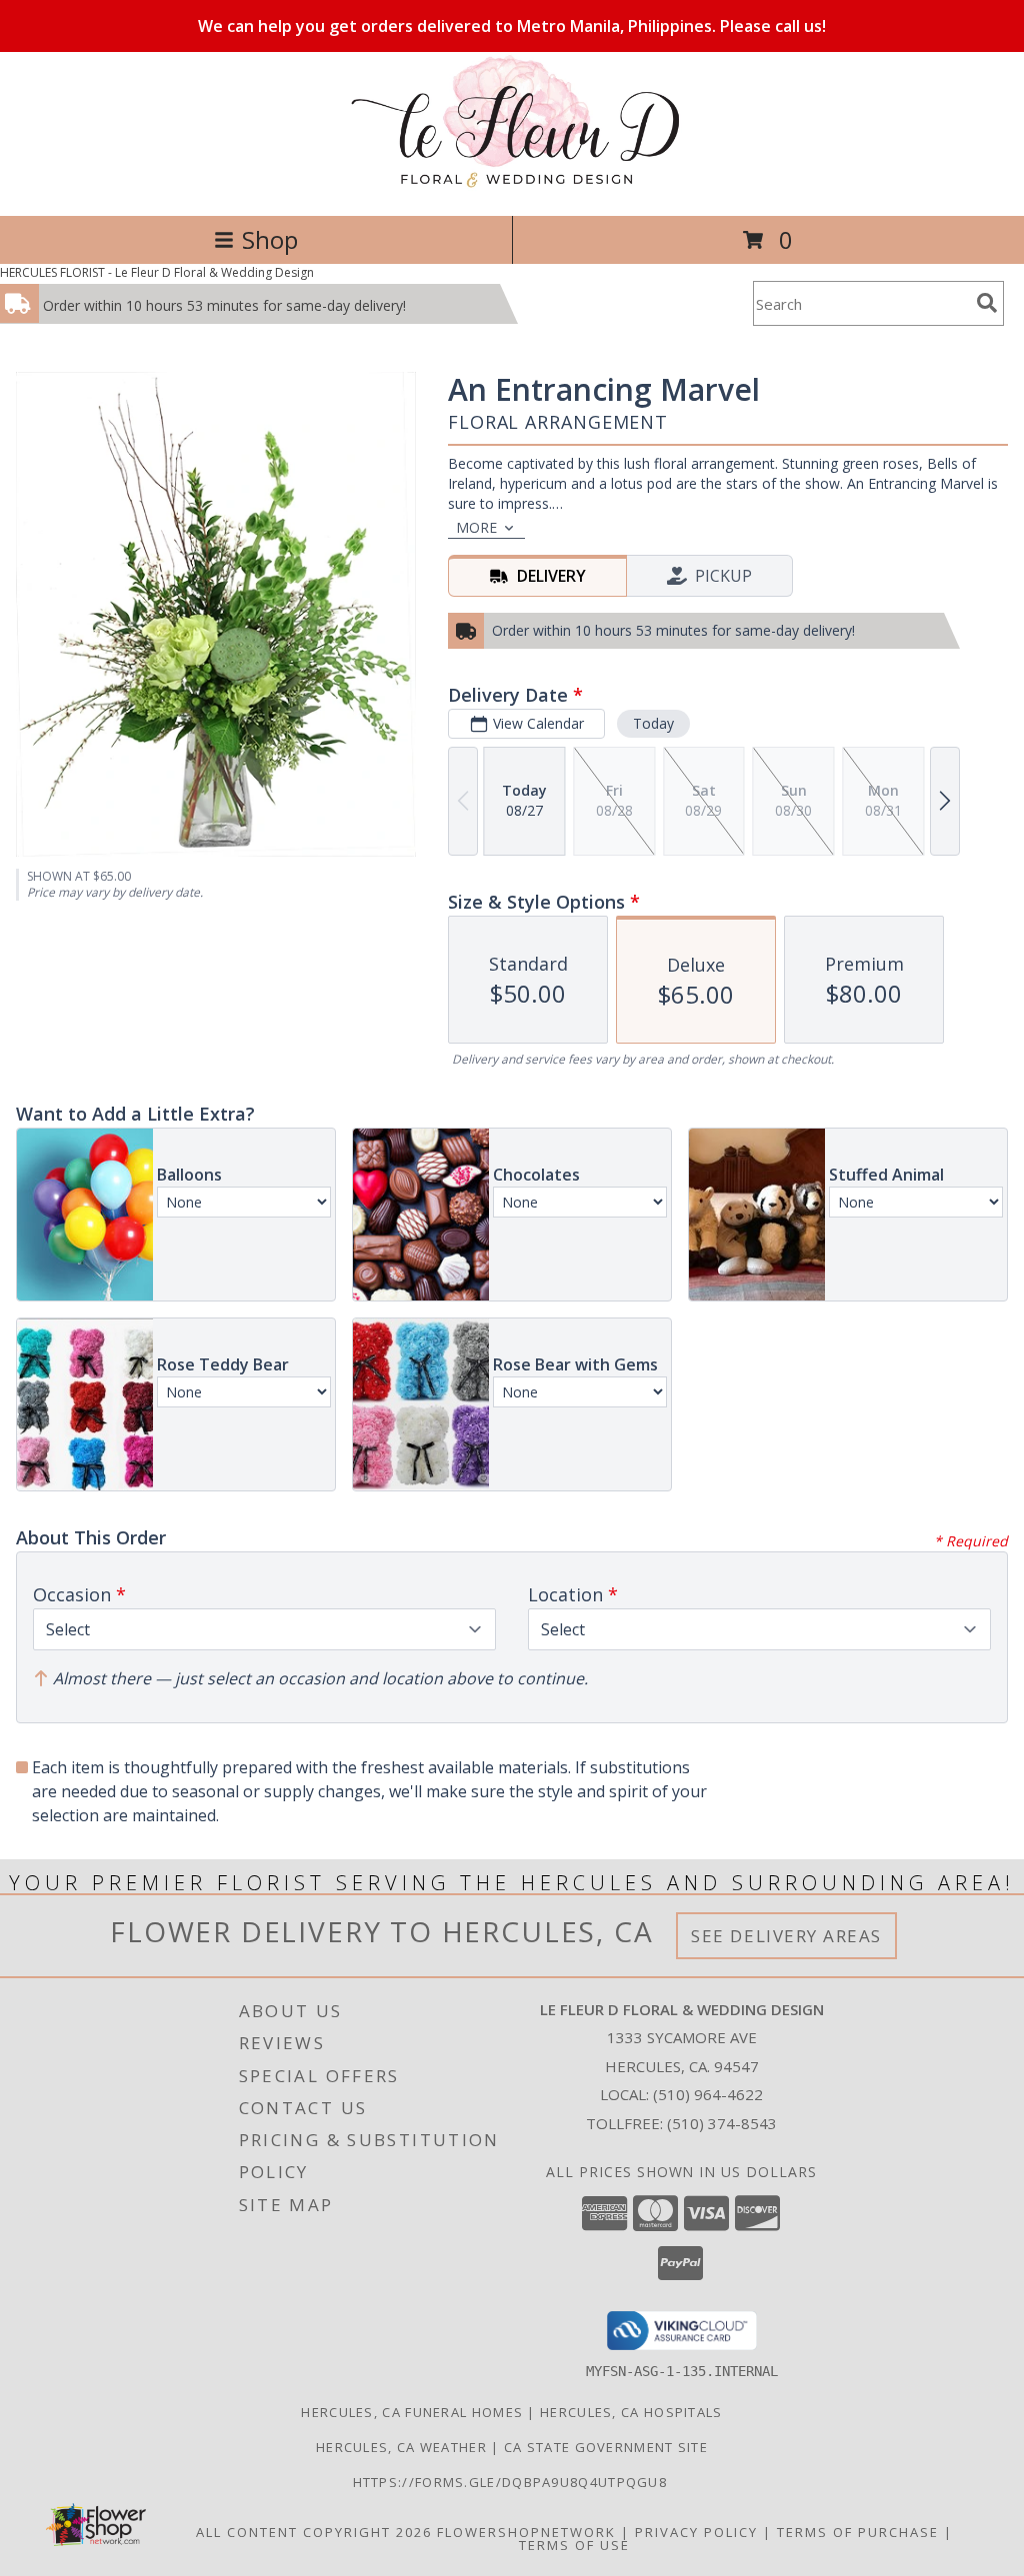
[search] (987, 303)
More (476, 527)
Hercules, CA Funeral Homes (412, 2412)
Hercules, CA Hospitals (631, 2412)
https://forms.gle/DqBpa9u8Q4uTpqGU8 (512, 2482)
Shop (270, 239)
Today (653, 723)
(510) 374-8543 (722, 2123)
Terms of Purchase (858, 2532)
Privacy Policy (696, 2532)
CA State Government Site (606, 2447)
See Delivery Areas (786, 1936)
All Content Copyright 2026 (314, 2532)
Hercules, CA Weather (401, 2447)
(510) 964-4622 (708, 2094)
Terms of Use (574, 2545)
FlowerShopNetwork (526, 2532)
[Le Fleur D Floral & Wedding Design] (512, 186)
